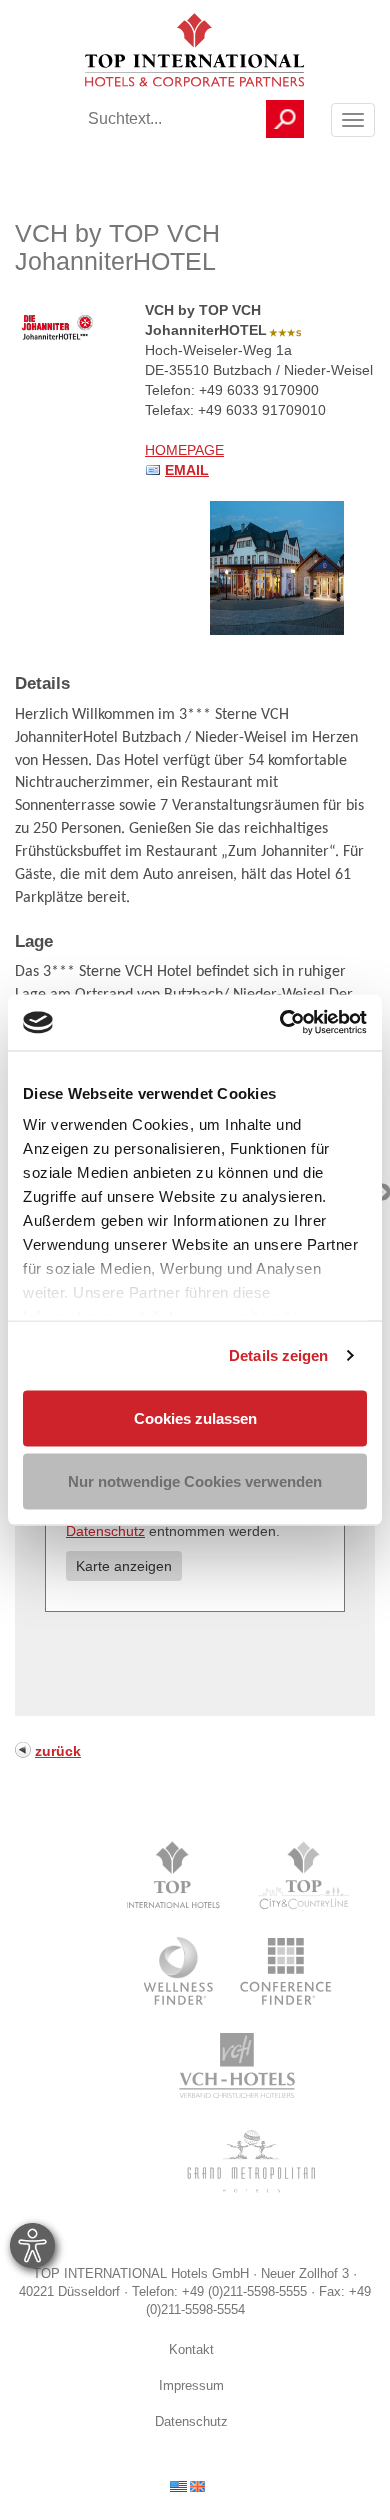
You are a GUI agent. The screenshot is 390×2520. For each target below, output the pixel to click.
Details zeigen (278, 1355)
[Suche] (285, 119)
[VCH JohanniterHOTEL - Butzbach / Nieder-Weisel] (277, 567)
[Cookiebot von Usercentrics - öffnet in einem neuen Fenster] (280, 1023)
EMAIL (187, 470)
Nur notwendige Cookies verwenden (195, 1481)
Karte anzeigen (124, 1566)
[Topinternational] (178, 1876)
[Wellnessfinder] (180, 1971)
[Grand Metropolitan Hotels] (247, 2161)
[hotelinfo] (187, 2485)
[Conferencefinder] (286, 1971)
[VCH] (237, 2066)
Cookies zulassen (195, 1417)
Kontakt (191, 2350)
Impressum (191, 2386)
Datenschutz (105, 1531)
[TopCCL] (302, 1876)
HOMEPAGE (184, 450)
